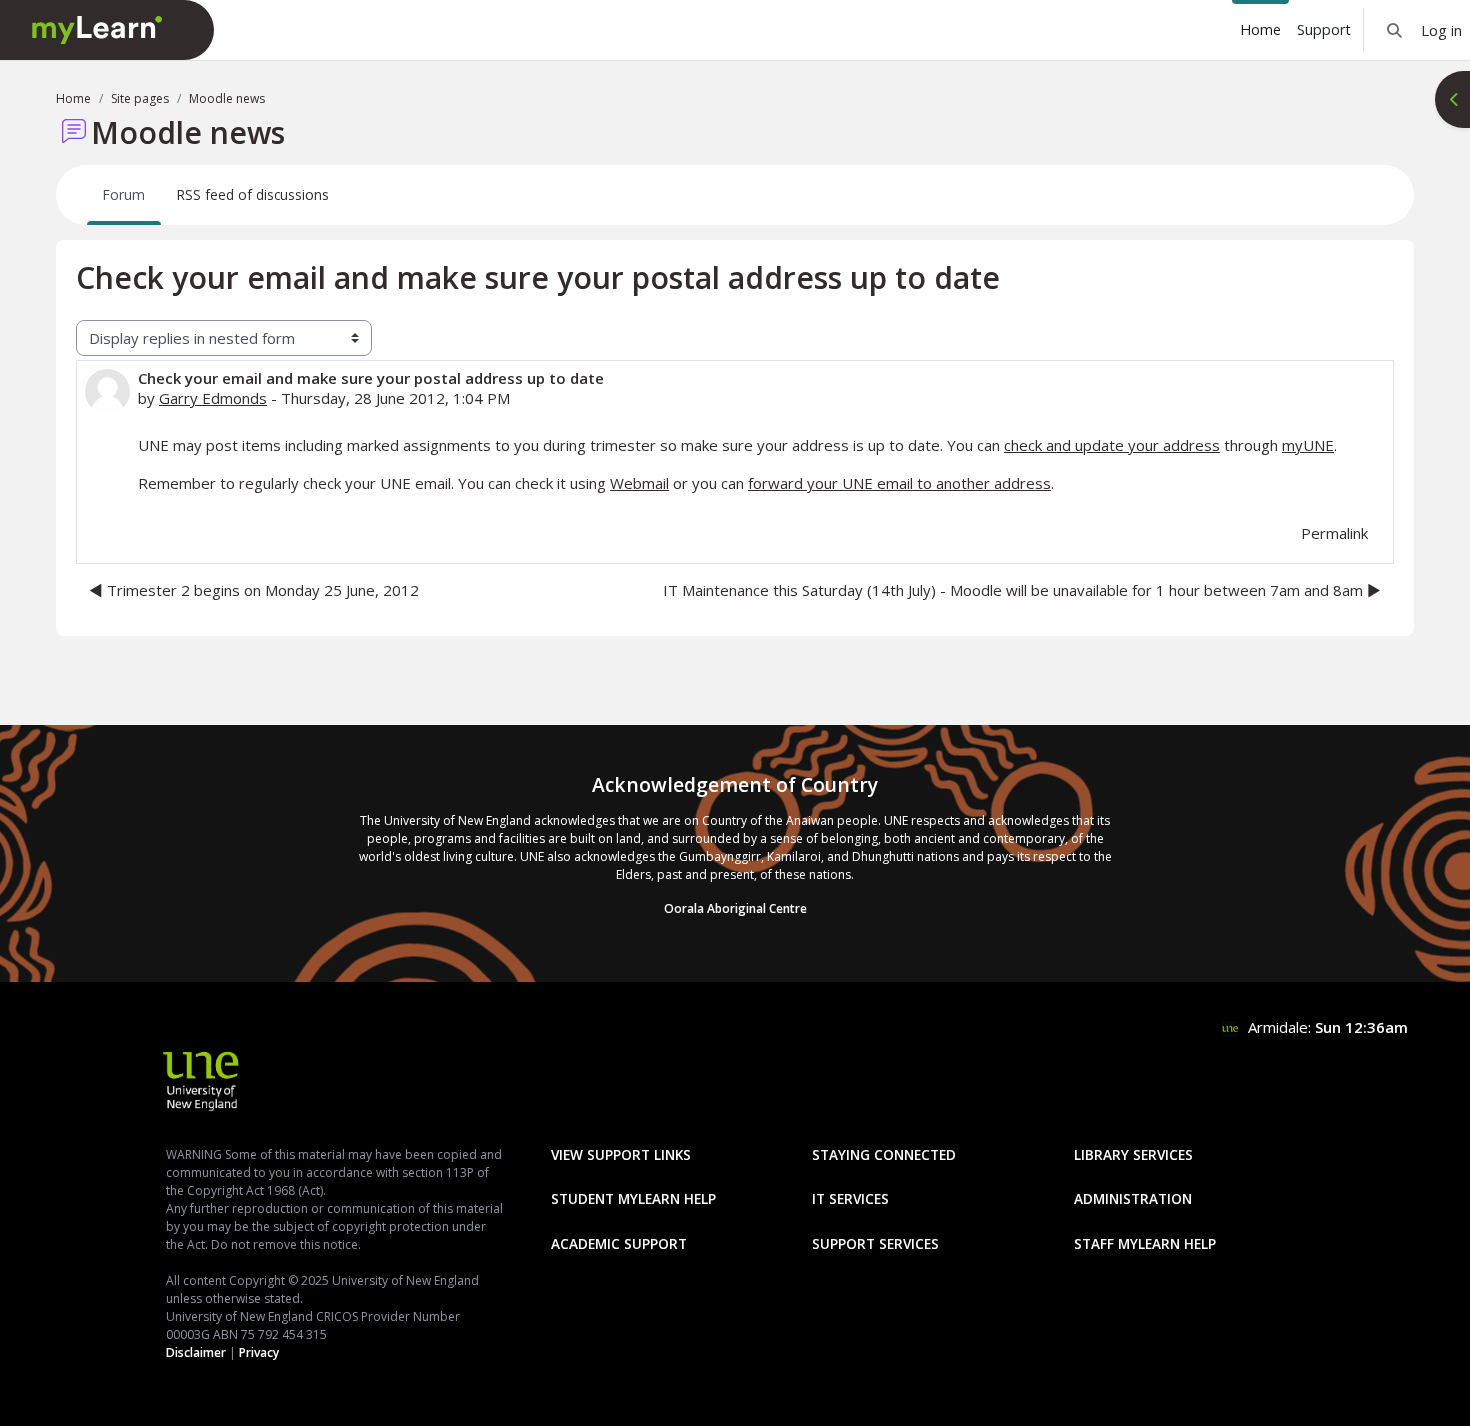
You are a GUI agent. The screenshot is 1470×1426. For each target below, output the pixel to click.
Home (73, 98)
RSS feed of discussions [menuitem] (253, 194)
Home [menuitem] (1260, 29)
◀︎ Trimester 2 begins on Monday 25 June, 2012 (254, 590)
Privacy (259, 1352)
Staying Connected (884, 1154)
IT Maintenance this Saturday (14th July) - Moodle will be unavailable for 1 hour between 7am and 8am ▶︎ (1022, 590)
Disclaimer (196, 1352)
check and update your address (1112, 445)
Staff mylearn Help (1145, 1243)
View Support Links (621, 1154)
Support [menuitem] (1324, 29)
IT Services (850, 1198)
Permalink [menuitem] (1334, 533)
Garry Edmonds (213, 398)
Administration (1133, 1198)
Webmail (639, 483)
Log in (1441, 30)
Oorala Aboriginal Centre (735, 908)
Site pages (140, 98)
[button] (1394, 30)
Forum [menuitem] (124, 194)
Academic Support (619, 1243)
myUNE (1308, 445)
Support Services (875, 1243)
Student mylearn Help (633, 1198)
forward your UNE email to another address (899, 483)
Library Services (1133, 1154)
